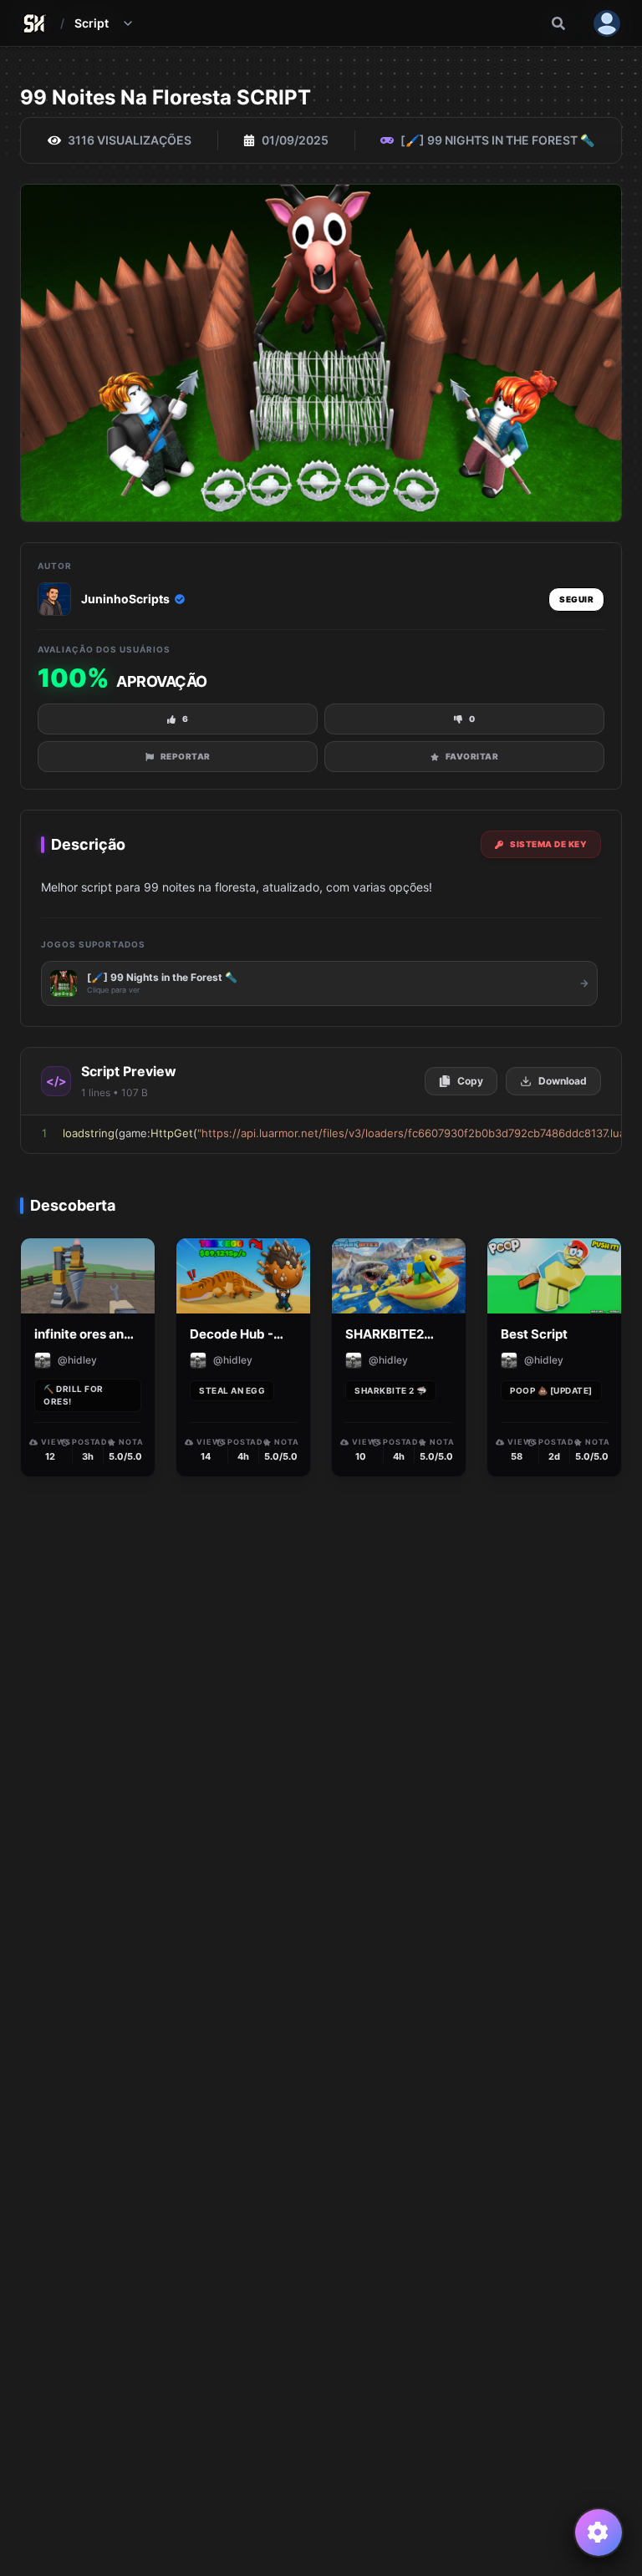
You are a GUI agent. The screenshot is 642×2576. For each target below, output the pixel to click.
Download (563, 1081)
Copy (470, 1081)
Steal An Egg (232, 1390)
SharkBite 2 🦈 (391, 1390)
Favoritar (472, 756)
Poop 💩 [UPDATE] (551, 1390)
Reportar (186, 756)
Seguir (576, 599)
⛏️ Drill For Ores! (74, 1395)
